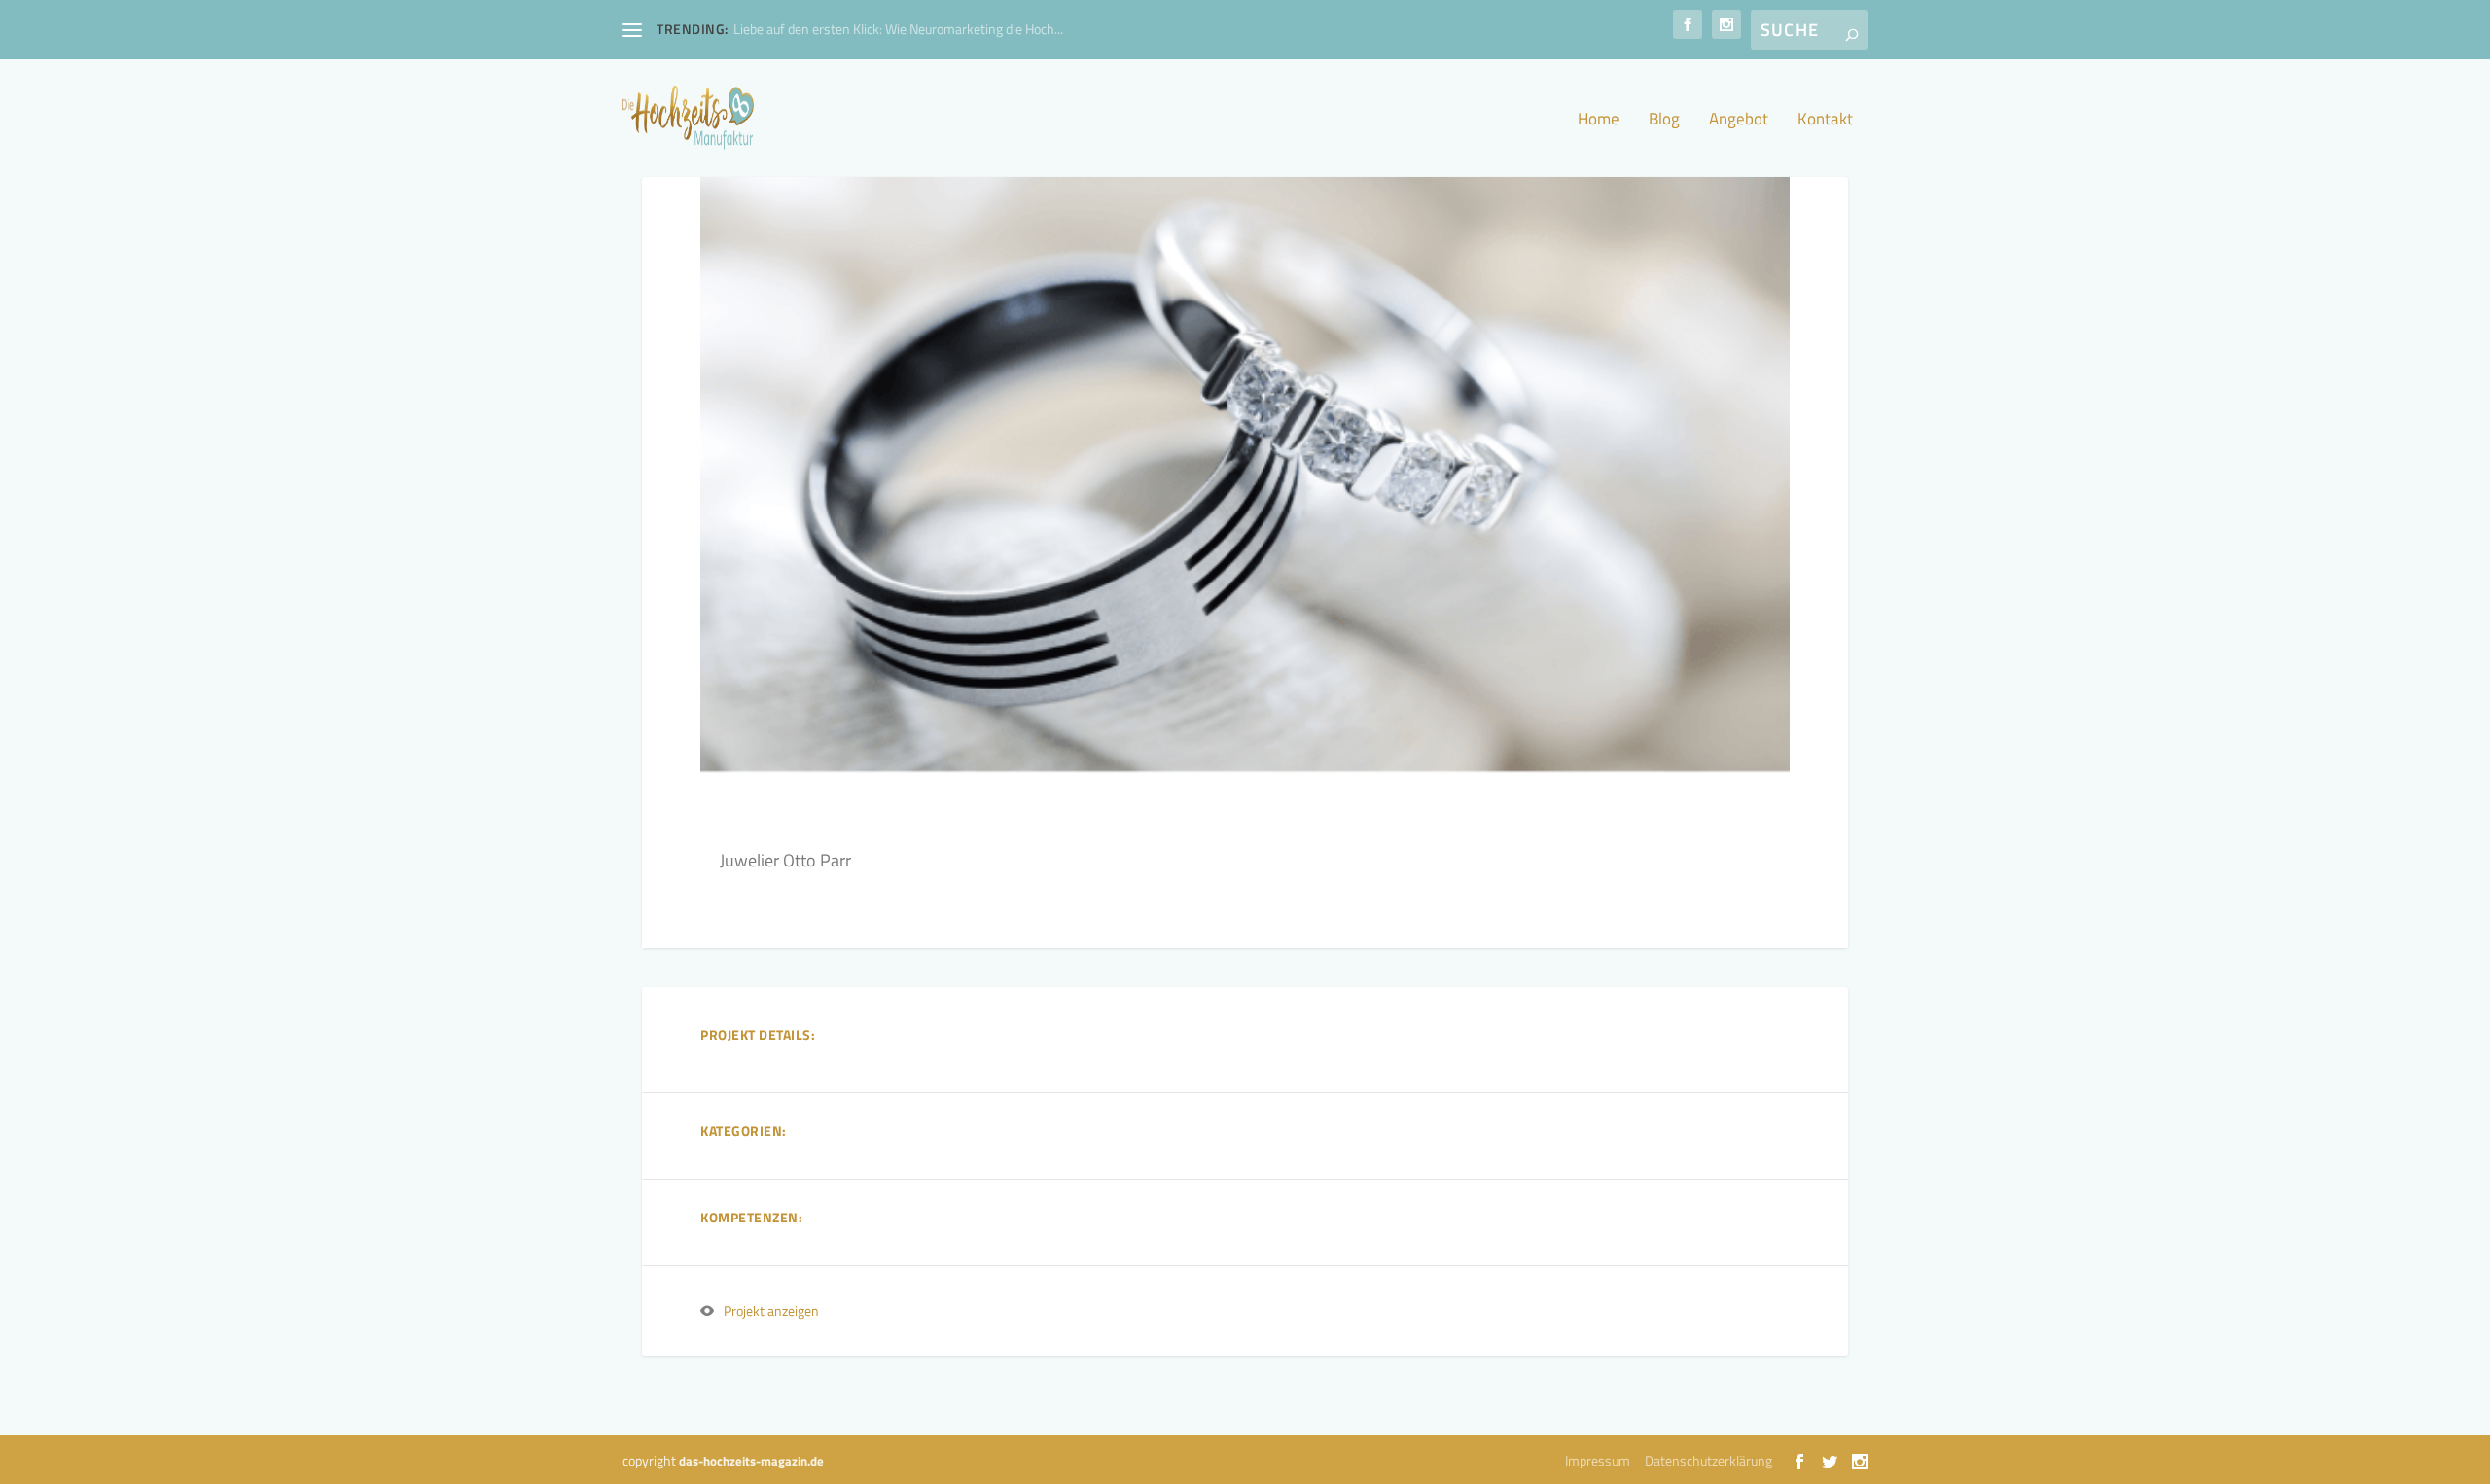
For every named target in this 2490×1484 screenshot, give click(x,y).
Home (1599, 121)
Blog (1664, 121)
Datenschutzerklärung (1708, 1460)
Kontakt (1825, 121)
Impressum (1598, 1460)
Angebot (1739, 121)
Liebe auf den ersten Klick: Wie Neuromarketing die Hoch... (898, 29)
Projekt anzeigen (771, 1310)
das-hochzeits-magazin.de (751, 1461)
